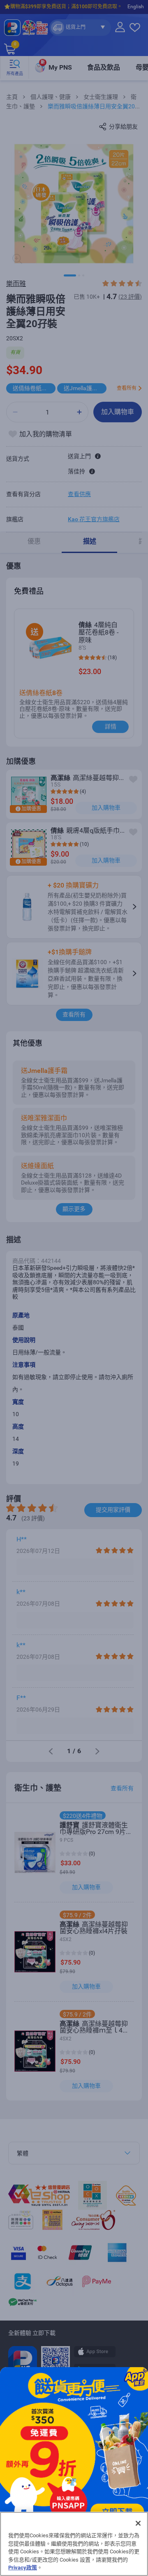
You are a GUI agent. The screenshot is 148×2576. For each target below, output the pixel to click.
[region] (74, 2544)
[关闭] (138, 2523)
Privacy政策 (23, 2568)
